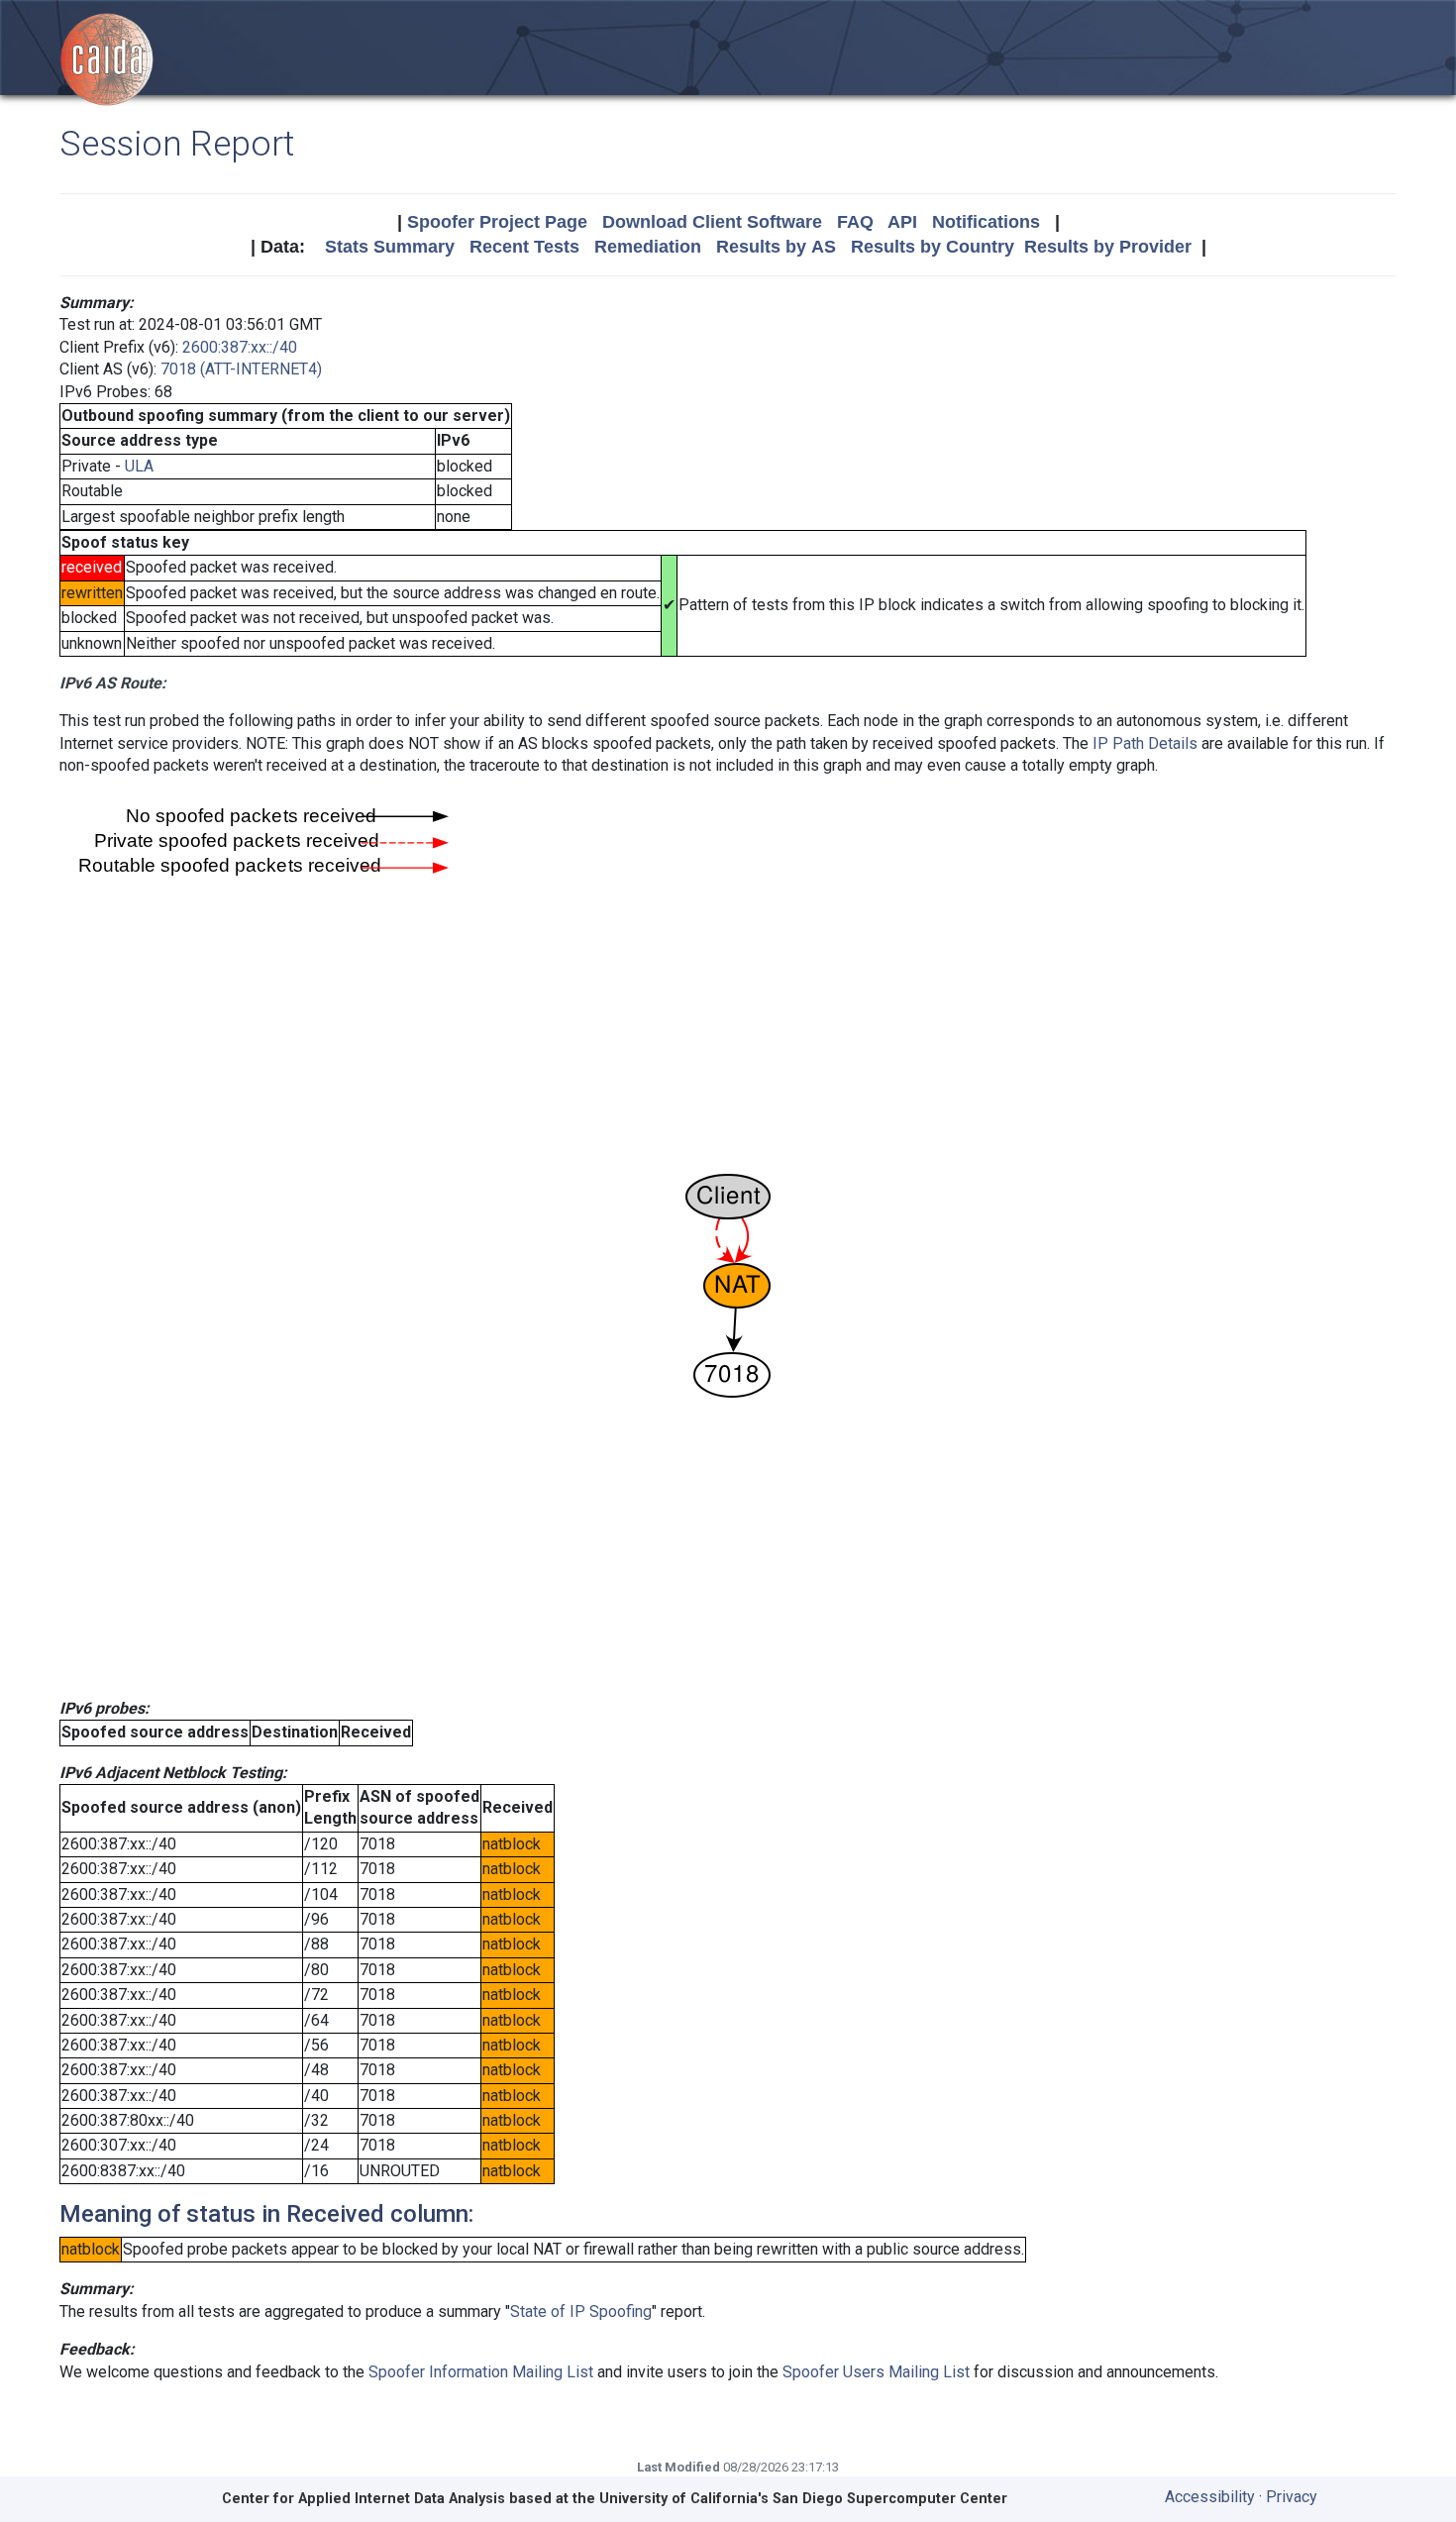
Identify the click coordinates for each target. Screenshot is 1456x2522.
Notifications (986, 222)
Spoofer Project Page (497, 222)
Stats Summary (390, 247)
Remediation (648, 247)
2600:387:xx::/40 (240, 347)
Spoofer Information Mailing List (481, 2372)
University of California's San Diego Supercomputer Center (803, 2499)
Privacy (1292, 2497)
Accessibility (1210, 2497)
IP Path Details (1145, 743)
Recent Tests (524, 247)
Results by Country (933, 247)
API (902, 222)
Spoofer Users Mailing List (876, 2372)
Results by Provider (1108, 247)
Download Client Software (712, 222)
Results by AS (776, 247)
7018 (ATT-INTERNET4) (241, 369)
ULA (139, 466)
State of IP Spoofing (581, 2312)
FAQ (855, 222)
